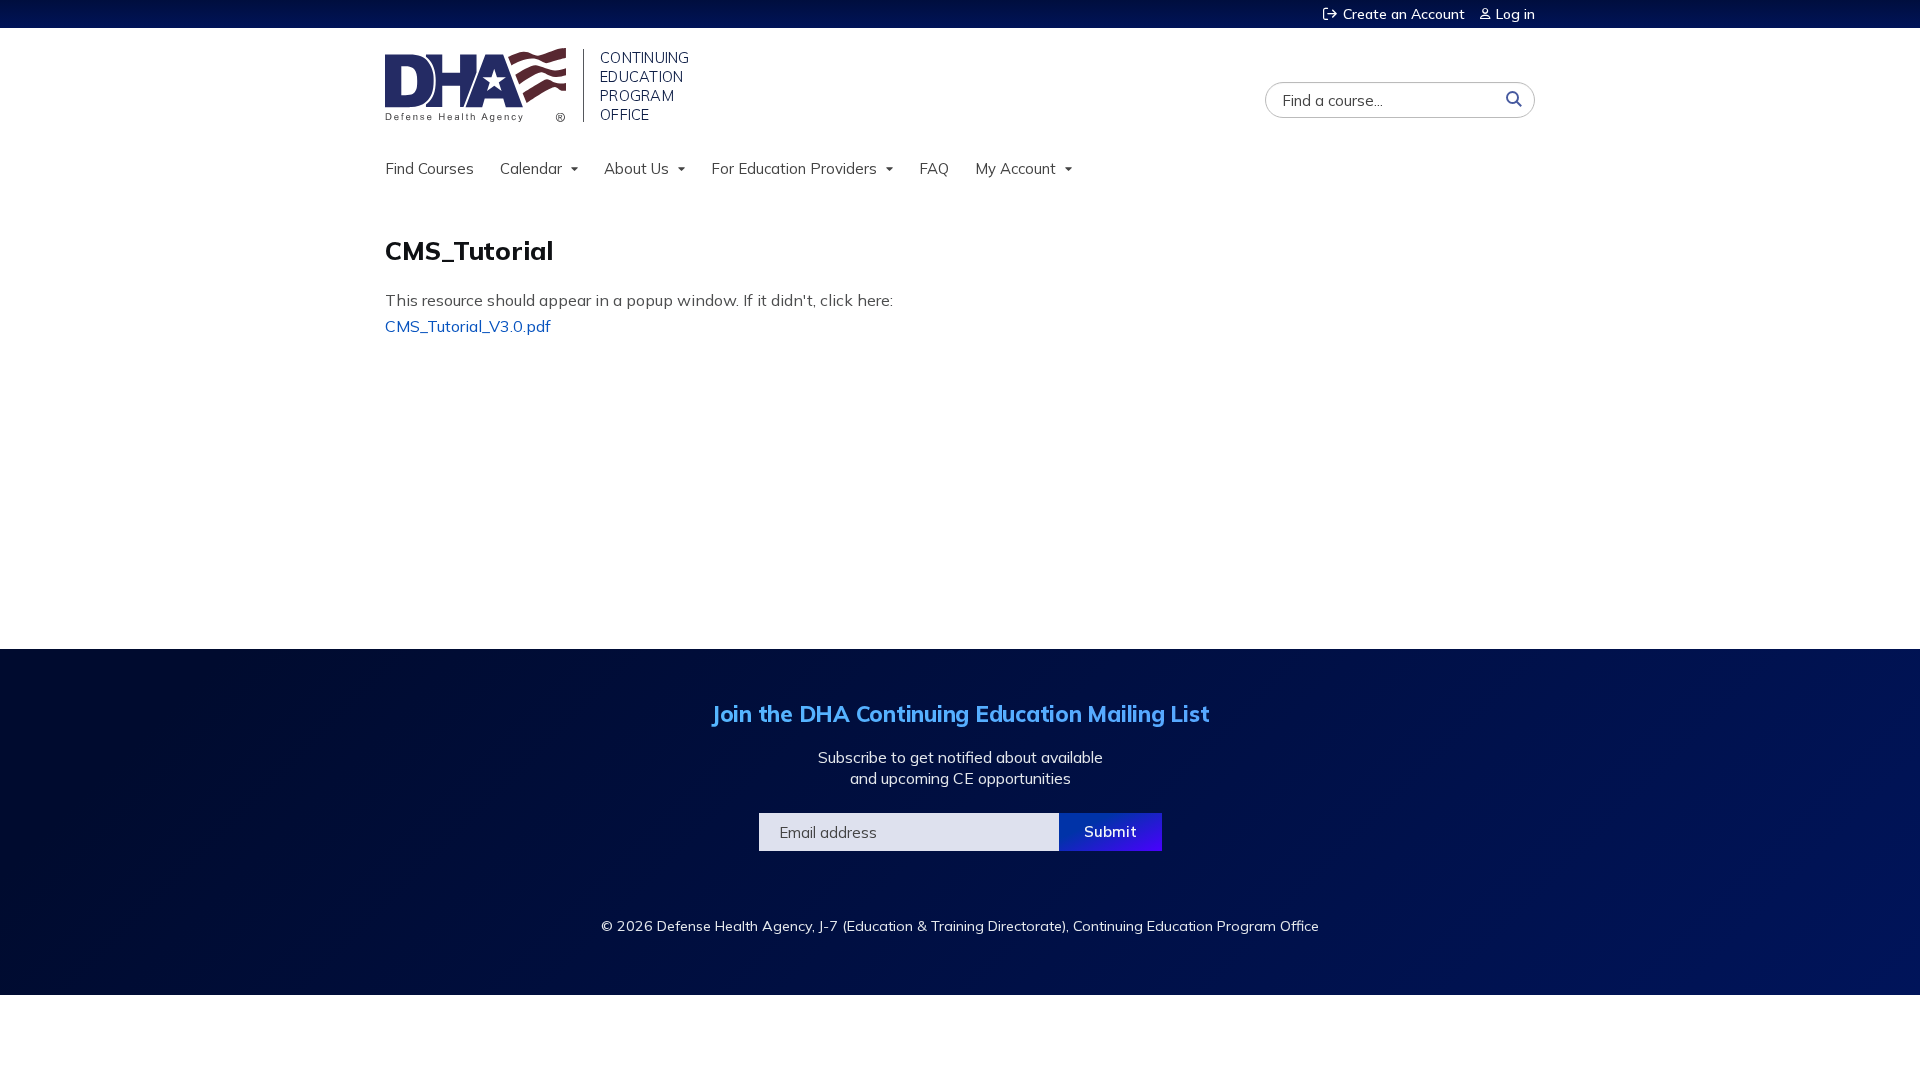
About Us (636, 168)
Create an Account (1404, 14)
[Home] (477, 85)
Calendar (531, 168)
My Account (1015, 168)
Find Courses (429, 168)
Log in (1515, 14)
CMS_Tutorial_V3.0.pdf (468, 326)
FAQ (934, 168)
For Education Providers (794, 168)
